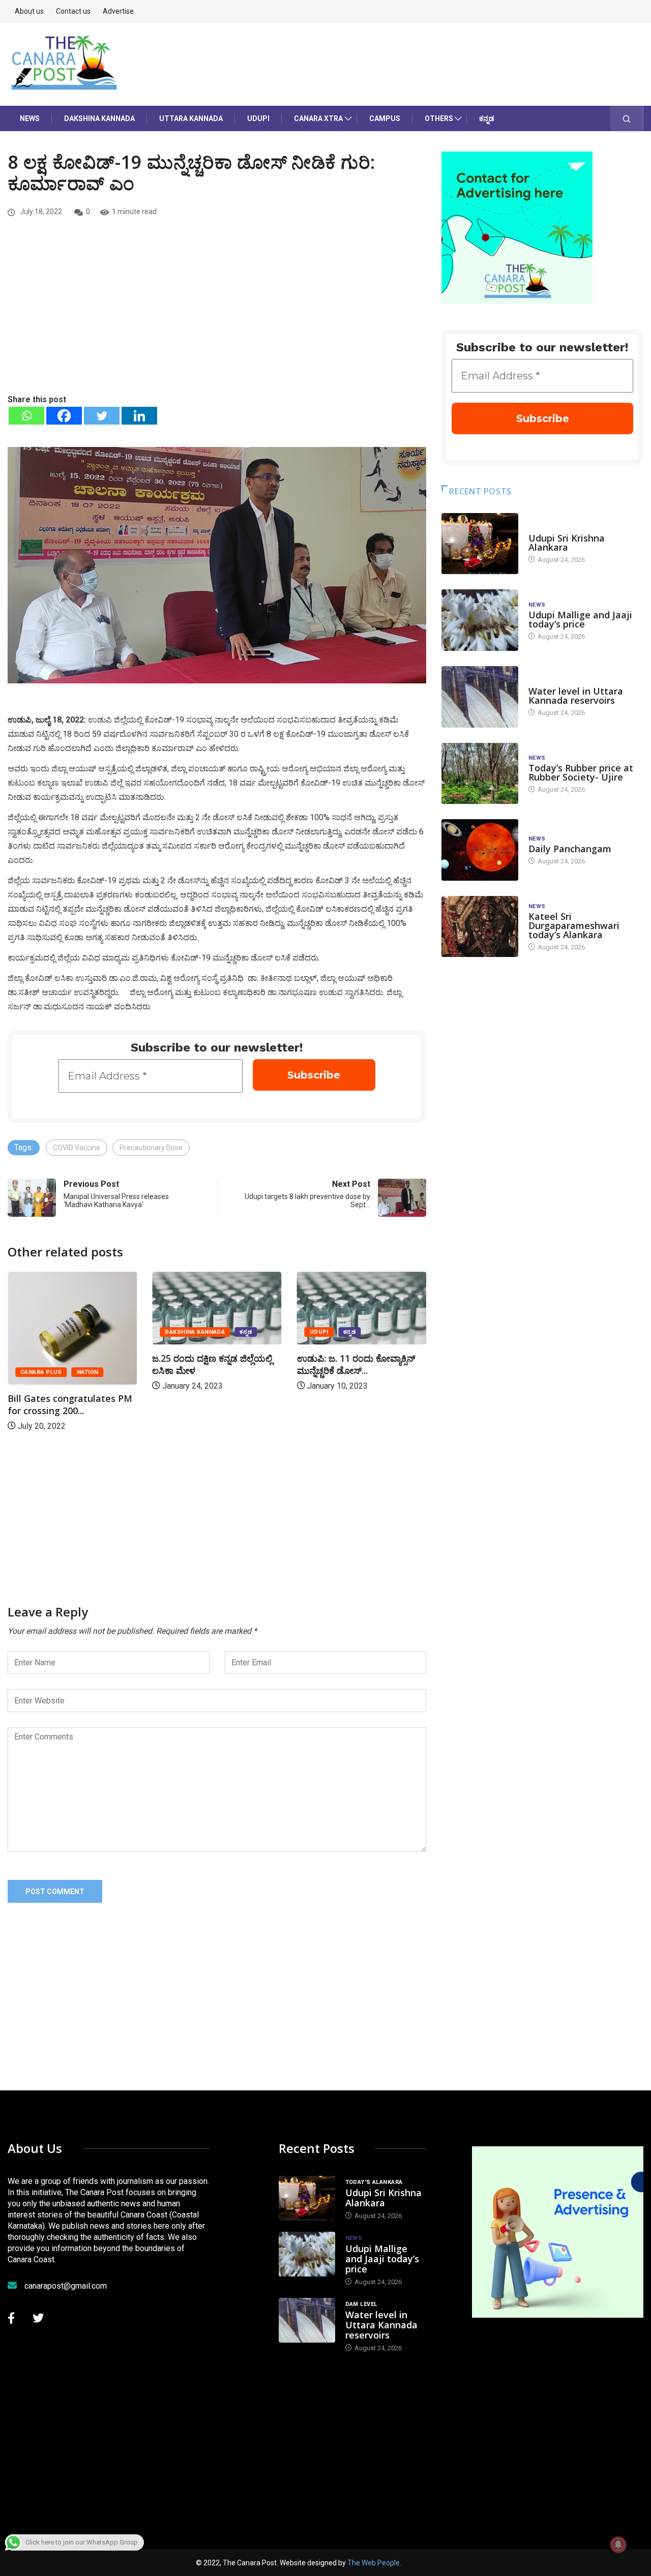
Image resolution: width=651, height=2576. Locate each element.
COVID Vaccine (77, 1148)
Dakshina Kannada (99, 118)
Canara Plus (331, 1372)
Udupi (258, 118)
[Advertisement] (217, 317)
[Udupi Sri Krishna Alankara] (480, 544)
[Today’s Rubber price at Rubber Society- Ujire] (480, 774)
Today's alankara (557, 528)
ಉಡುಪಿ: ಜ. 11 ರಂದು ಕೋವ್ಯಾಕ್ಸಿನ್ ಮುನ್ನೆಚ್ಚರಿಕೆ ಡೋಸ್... (211, 1364)
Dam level (544, 681)
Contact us (73, 11)
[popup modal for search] (627, 118)
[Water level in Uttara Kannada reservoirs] (480, 697)
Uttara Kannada (191, 118)
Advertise (118, 11)
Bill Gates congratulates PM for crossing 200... (359, 1404)
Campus (385, 118)
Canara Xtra (318, 118)
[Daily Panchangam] (480, 850)
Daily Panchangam (570, 849)
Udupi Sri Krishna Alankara (567, 543)
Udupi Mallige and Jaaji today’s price (580, 619)
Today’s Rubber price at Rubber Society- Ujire (581, 772)
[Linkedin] (139, 416)
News (30, 118)
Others (439, 118)
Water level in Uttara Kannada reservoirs (576, 696)
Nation (377, 1372)
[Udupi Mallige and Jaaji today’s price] (480, 620)
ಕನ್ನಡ (487, 118)
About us (29, 11)
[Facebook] (64, 416)
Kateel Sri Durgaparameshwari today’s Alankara (574, 925)
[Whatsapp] (26, 416)
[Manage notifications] (618, 2544)
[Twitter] (102, 416)
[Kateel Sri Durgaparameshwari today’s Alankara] (480, 927)
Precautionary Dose (151, 1148)
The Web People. (374, 2563)
